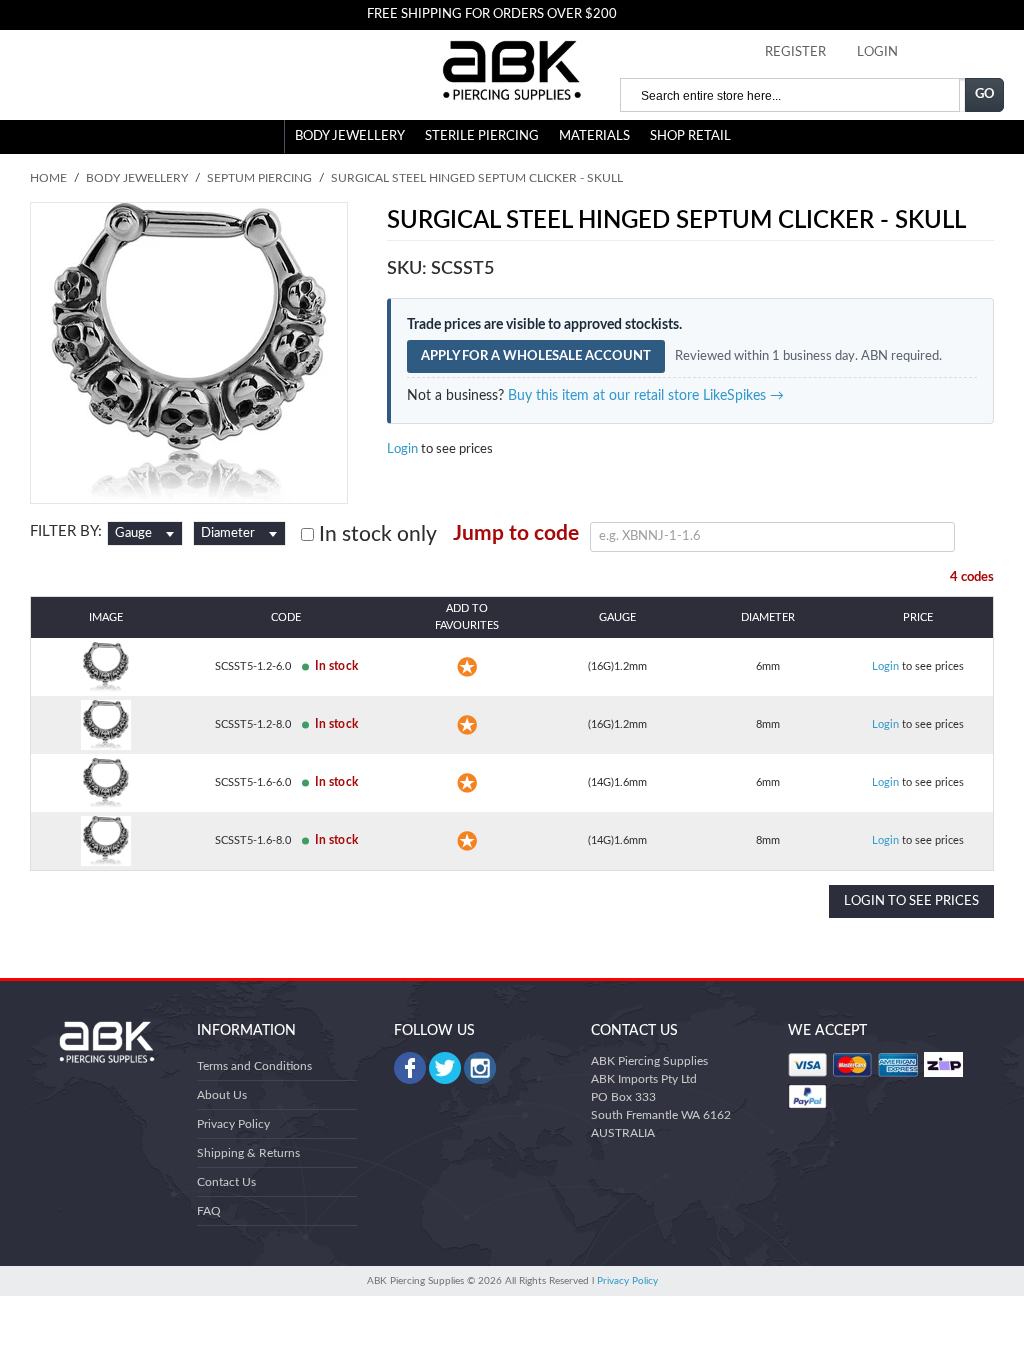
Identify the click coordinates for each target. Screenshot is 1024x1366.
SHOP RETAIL (690, 136)
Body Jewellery (350, 136)
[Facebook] (410, 1068)
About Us (222, 1095)
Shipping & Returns (248, 1153)
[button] (467, 667)
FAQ (209, 1211)
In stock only (375, 534)
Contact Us (226, 1182)
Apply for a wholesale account (536, 356)
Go (985, 94)
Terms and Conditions (254, 1066)
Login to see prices (911, 901)
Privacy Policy (233, 1124)
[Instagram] (480, 1068)
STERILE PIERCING (482, 136)
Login (402, 449)
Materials (594, 136)
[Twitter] (445, 1068)
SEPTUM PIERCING (259, 178)
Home (48, 178)
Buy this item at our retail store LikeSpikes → (646, 396)
